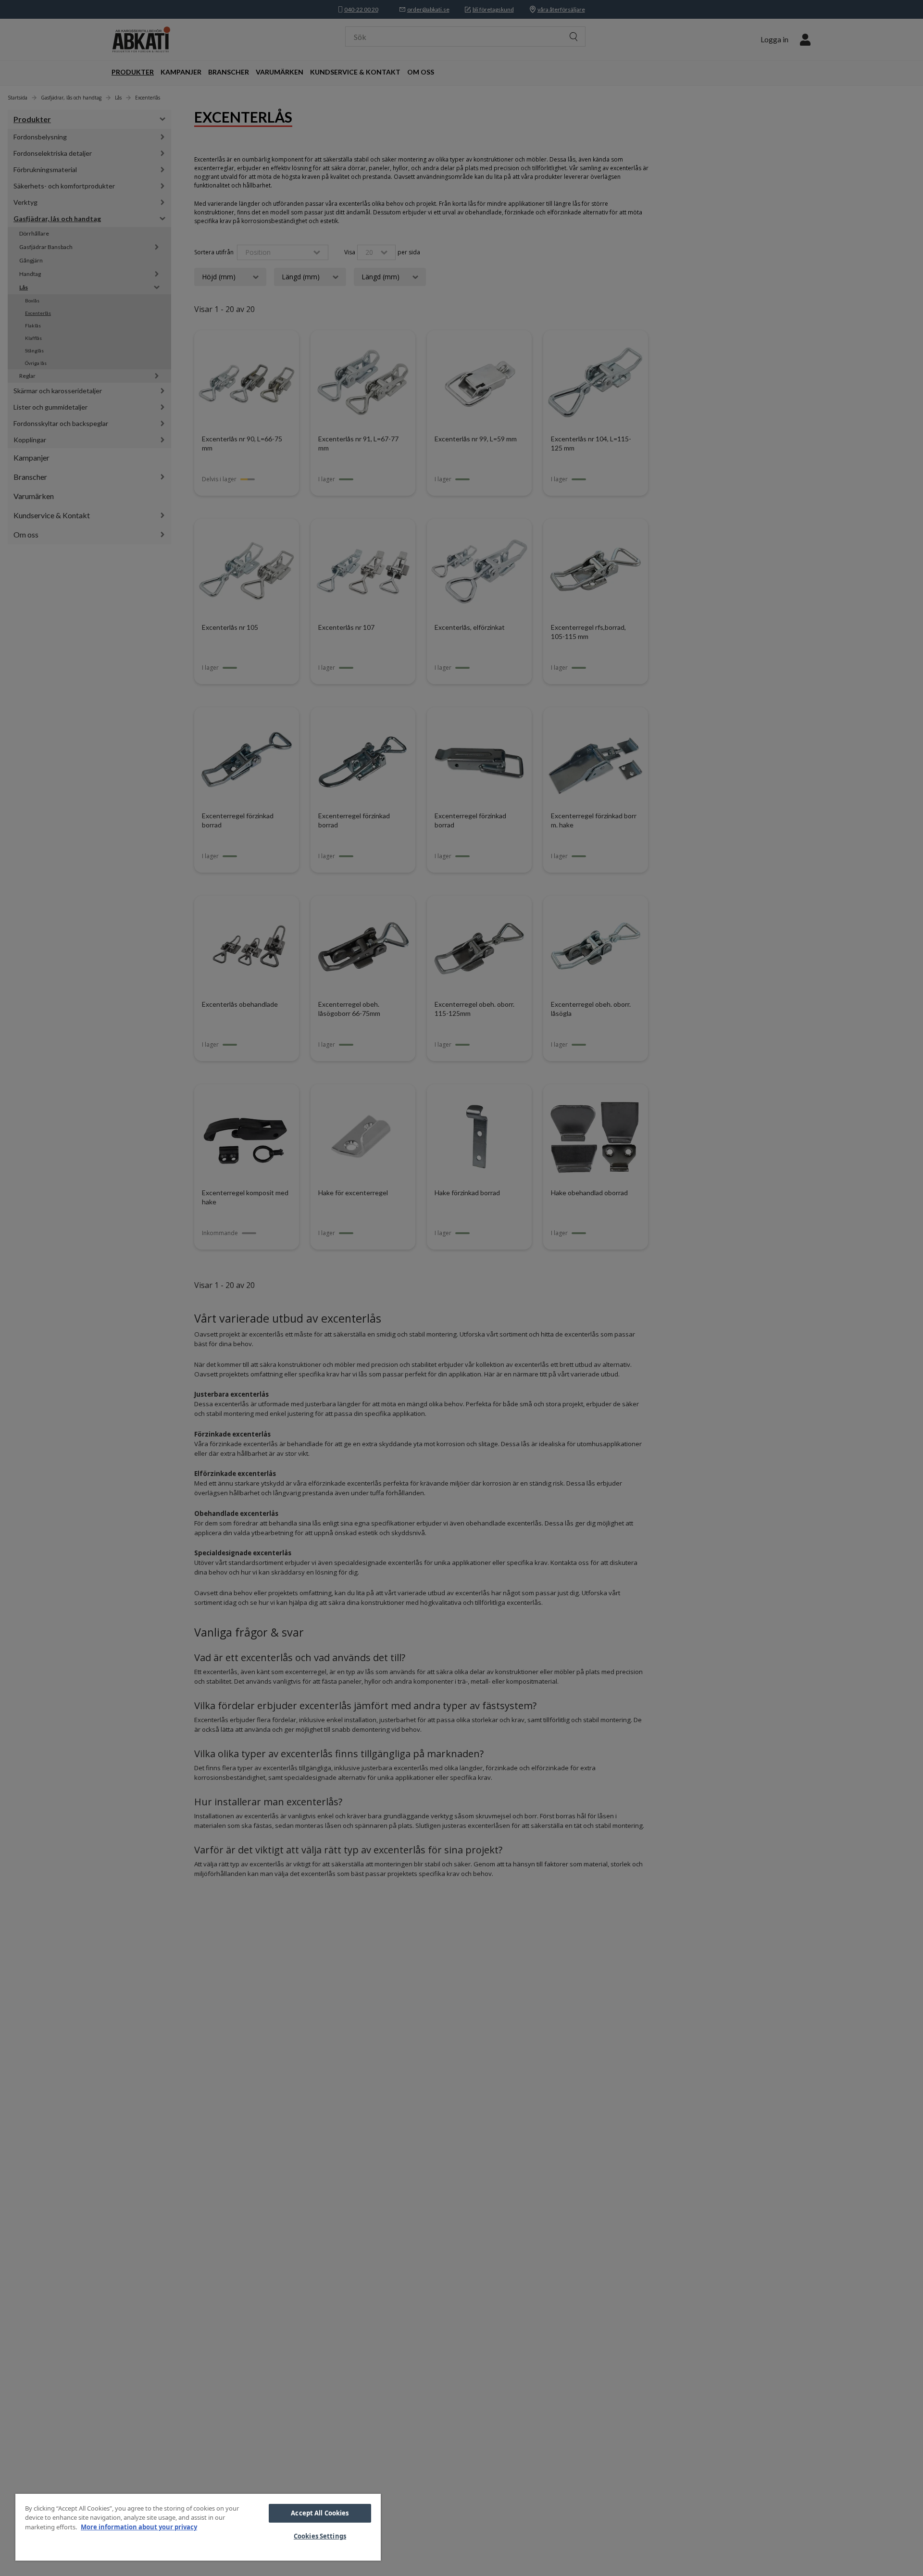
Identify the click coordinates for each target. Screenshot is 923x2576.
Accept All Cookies (320, 2513)
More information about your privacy (139, 2527)
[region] (198, 2527)
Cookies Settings (320, 2536)
